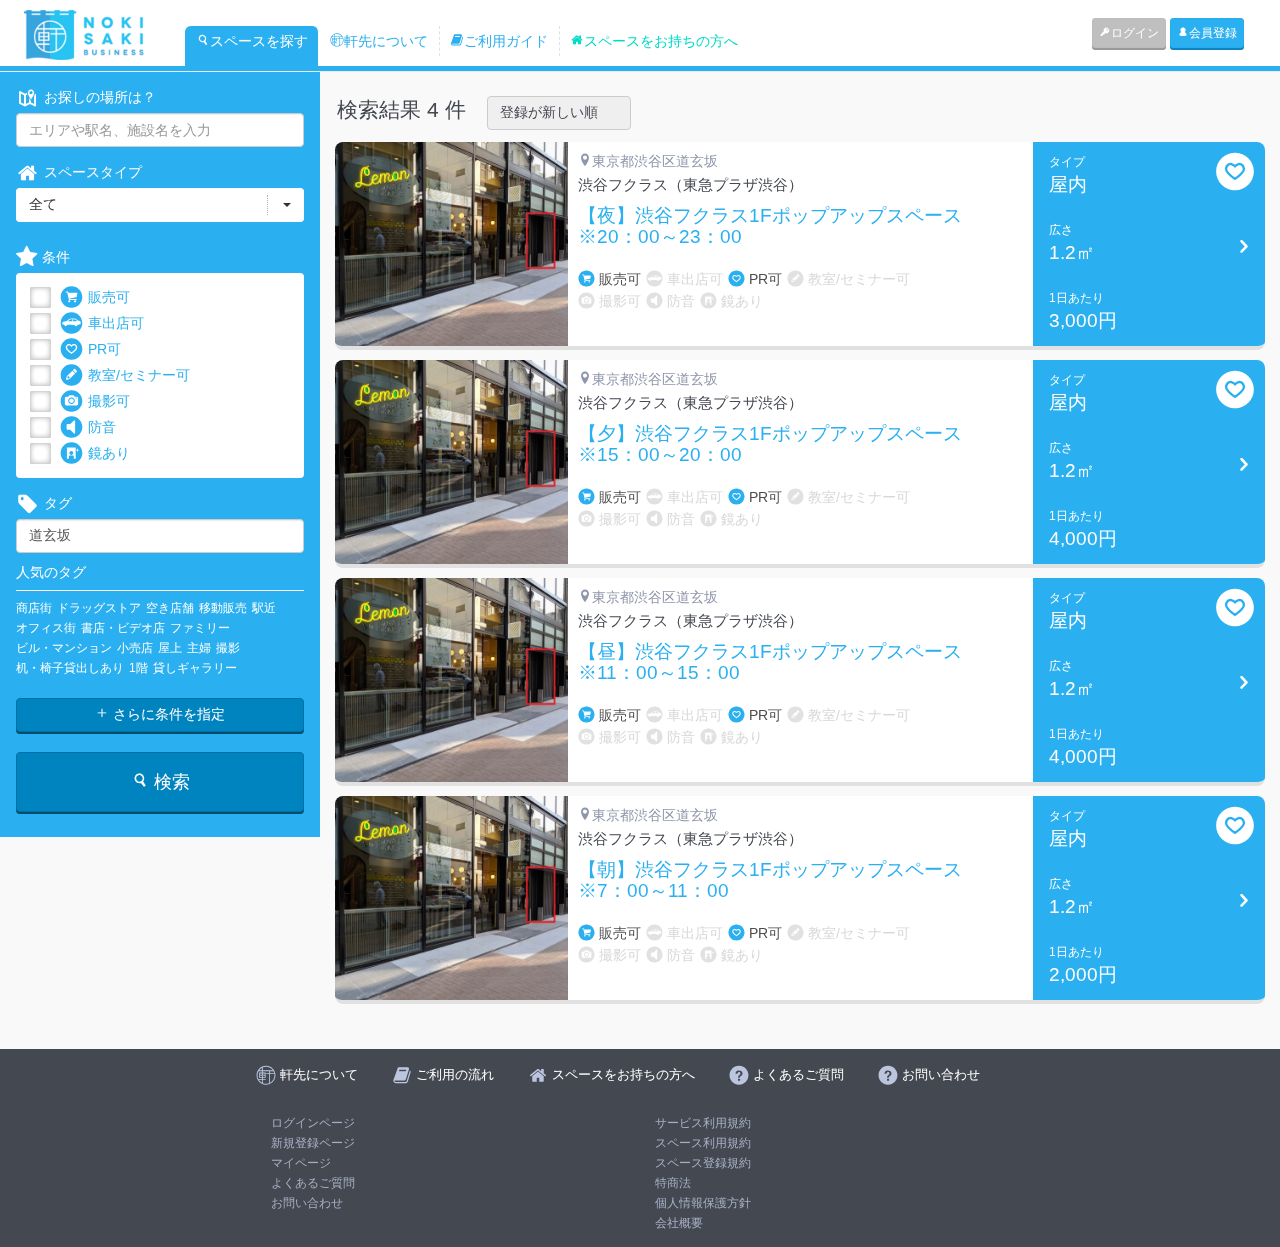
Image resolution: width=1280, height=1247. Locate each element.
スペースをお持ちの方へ (661, 41)
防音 (102, 427)
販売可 (109, 297)
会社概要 (679, 1223)
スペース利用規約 (703, 1143)
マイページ (301, 1163)
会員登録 (1213, 33)
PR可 (104, 349)
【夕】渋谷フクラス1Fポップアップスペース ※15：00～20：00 (779, 444)
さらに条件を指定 (167, 714)
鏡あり (109, 453)
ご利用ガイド (506, 41)
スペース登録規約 (703, 1163)
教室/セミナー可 (139, 375)
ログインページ (313, 1123)
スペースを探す (259, 41)
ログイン (1135, 33)
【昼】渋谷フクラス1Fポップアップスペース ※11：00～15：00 (779, 662)
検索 (169, 782)
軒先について (386, 41)
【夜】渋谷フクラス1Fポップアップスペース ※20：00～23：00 (779, 226)
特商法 (673, 1183)
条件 (56, 257)
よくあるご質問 (313, 1183)
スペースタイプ (93, 172)
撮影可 (109, 401)
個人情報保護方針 (703, 1203)
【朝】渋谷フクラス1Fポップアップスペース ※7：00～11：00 (779, 880)
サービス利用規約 (703, 1123)
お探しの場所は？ (100, 97)
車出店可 (116, 323)
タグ (58, 503)
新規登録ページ (313, 1143)
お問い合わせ (307, 1203)
